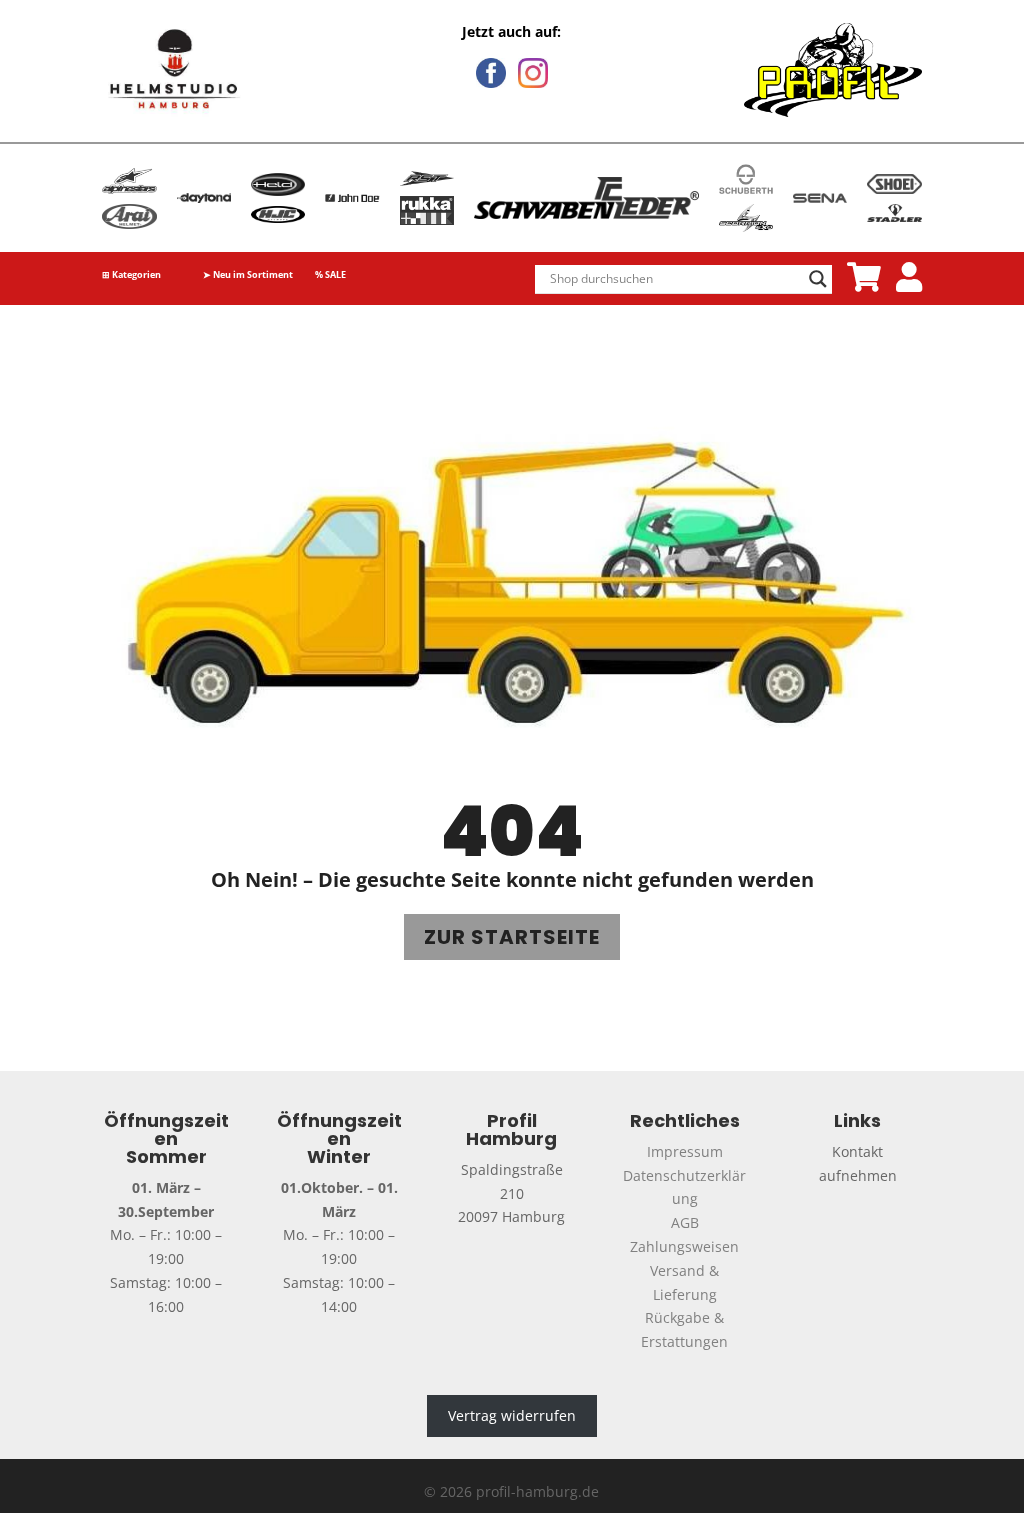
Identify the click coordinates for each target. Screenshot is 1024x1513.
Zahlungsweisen (684, 1246)
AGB (685, 1222)
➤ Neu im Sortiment (248, 275)
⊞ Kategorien (131, 275)
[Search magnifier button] (818, 279)
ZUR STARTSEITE (512, 937)
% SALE (330, 275)
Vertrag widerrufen (512, 1416)
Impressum (685, 1151)
